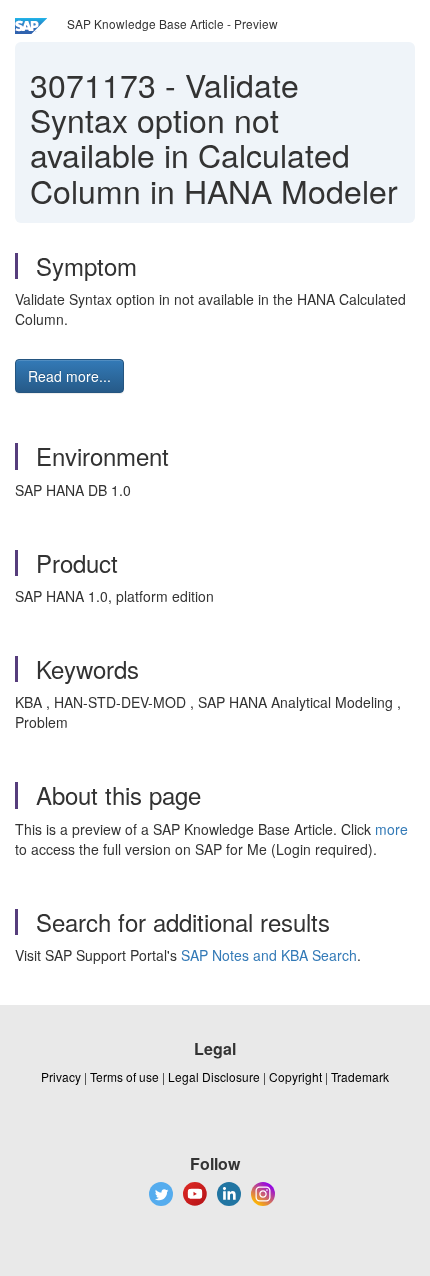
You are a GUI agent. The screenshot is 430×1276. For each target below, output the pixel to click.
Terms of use (124, 1076)
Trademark (360, 1076)
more (391, 829)
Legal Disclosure (214, 1076)
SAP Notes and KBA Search (269, 955)
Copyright (295, 1076)
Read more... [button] (69, 376)
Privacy (61, 1076)
